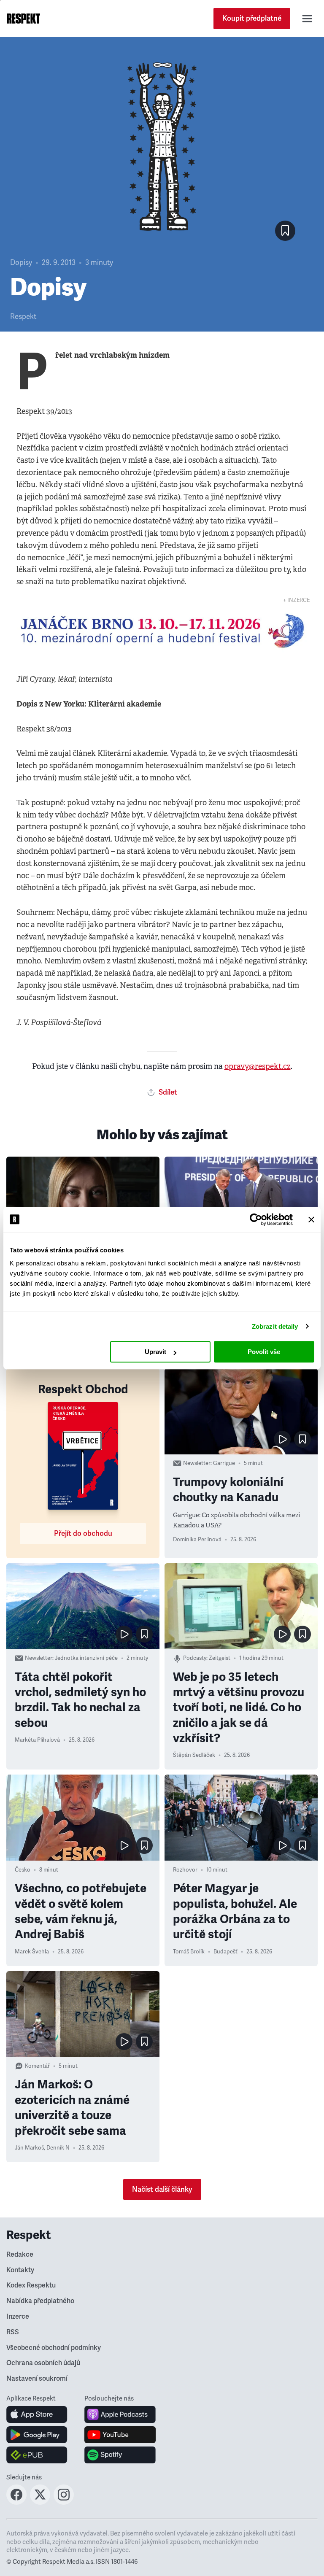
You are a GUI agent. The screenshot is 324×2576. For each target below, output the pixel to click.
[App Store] (37, 2414)
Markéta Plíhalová (37, 1740)
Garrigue (224, 1463)
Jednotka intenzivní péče (86, 1658)
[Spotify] (120, 2455)
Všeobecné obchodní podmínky (54, 2348)
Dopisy (21, 263)
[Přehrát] (282, 1439)
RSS (13, 2332)
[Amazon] (37, 2455)
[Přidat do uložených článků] (302, 1439)
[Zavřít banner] (311, 1219)
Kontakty (20, 2270)
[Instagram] (64, 2502)
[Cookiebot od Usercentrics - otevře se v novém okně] (256, 1219)
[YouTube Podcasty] (120, 2435)
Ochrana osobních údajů (43, 2363)
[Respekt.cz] (23, 19)
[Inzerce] (162, 631)
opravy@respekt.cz (258, 1066)
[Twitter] (40, 2502)
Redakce (20, 2255)
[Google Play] (37, 2435)
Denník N (58, 2148)
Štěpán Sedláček (194, 1755)
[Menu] (307, 19)
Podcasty (195, 1658)
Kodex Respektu (31, 2285)
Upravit (155, 1352)
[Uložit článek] (285, 231)
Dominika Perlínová (197, 1540)
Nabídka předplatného (40, 2301)
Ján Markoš (29, 2148)
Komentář (37, 2066)
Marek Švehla (32, 1952)
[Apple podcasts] (120, 2414)
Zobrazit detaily (275, 1326)
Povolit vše (264, 1352)
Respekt (23, 317)
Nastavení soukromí (37, 2379)
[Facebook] (16, 2502)
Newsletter (197, 1463)
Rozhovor (185, 1870)
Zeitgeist (220, 1658)
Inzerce (18, 2317)
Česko (23, 1870)
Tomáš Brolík (189, 1952)
